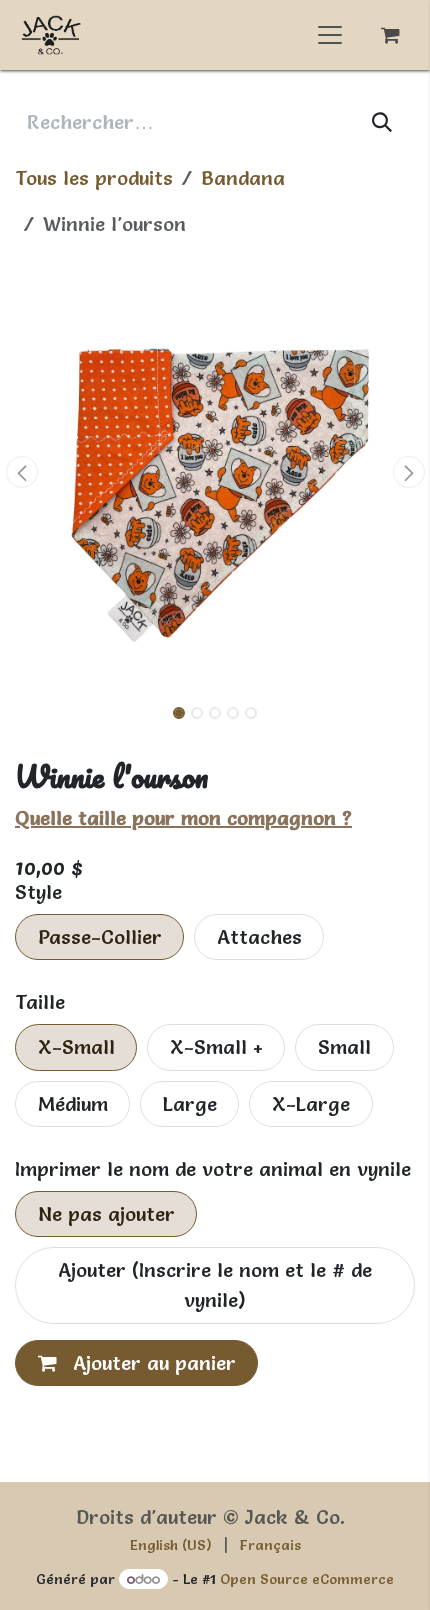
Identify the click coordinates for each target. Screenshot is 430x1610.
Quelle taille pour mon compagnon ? (183, 818)
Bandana (243, 178)
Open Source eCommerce (307, 1579)
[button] (21, 472)
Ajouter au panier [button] (151, 1363)
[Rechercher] (382, 122)
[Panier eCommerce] (390, 35)
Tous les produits (94, 178)
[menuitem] (171, 1545)
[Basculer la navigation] (330, 35)
